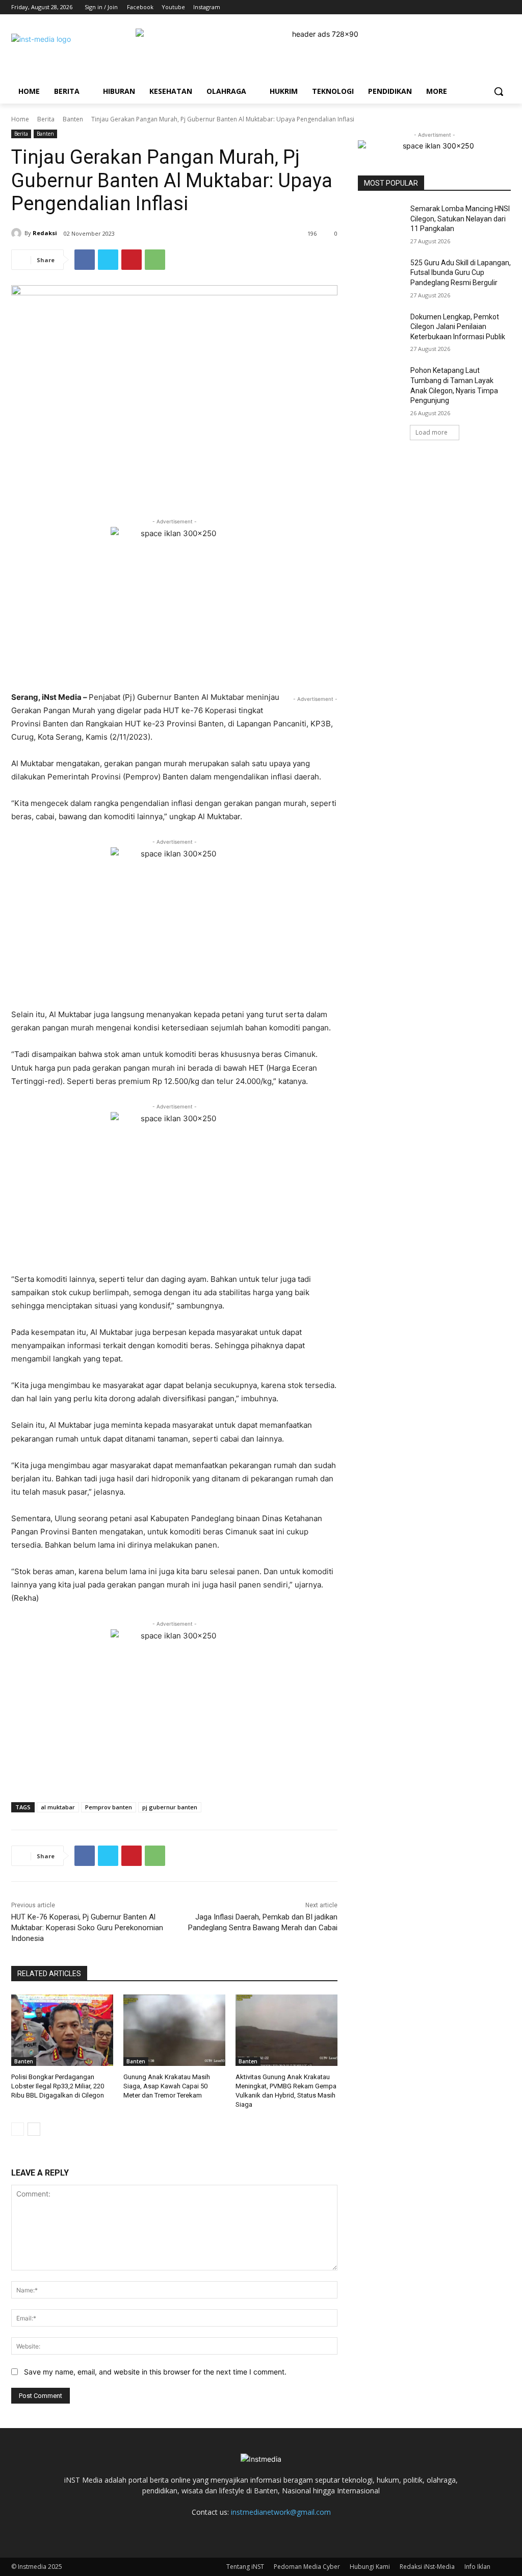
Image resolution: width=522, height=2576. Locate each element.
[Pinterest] (132, 260)
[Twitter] (477, 7)
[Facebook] (448, 7)
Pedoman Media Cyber (307, 2567)
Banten (73, 119)
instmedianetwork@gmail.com (281, 2512)
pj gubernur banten (170, 1807)
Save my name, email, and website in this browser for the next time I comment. (155, 2372)
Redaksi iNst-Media (427, 2567)
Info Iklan (477, 2567)
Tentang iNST (245, 2567)
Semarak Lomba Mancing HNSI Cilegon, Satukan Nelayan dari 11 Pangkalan (460, 219)
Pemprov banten (109, 1807)
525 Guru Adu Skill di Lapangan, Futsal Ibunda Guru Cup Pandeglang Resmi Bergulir (461, 273)
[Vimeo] (491, 7)
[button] (499, 91)
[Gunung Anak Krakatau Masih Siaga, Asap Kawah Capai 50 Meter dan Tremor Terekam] (174, 2030)
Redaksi (45, 233)
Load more (432, 432)
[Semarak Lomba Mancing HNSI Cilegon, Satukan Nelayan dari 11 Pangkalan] (381, 220)
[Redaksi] (18, 233)
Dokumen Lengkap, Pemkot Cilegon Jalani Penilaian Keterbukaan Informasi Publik (458, 327)
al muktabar (58, 1807)
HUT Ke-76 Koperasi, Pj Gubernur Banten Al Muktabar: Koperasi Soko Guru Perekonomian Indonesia (87, 1928)
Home (20, 119)
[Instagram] (463, 7)
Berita (46, 119)
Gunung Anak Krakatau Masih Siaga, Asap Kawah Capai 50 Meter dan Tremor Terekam (167, 2086)
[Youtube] (505, 7)
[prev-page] (18, 2129)
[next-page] (34, 2129)
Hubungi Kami (370, 2567)
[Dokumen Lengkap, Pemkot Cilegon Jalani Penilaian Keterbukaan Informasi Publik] (381, 328)
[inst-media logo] (75, 52)
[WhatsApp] (155, 260)
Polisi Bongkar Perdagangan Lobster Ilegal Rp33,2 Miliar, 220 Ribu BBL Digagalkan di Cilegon (58, 2086)
